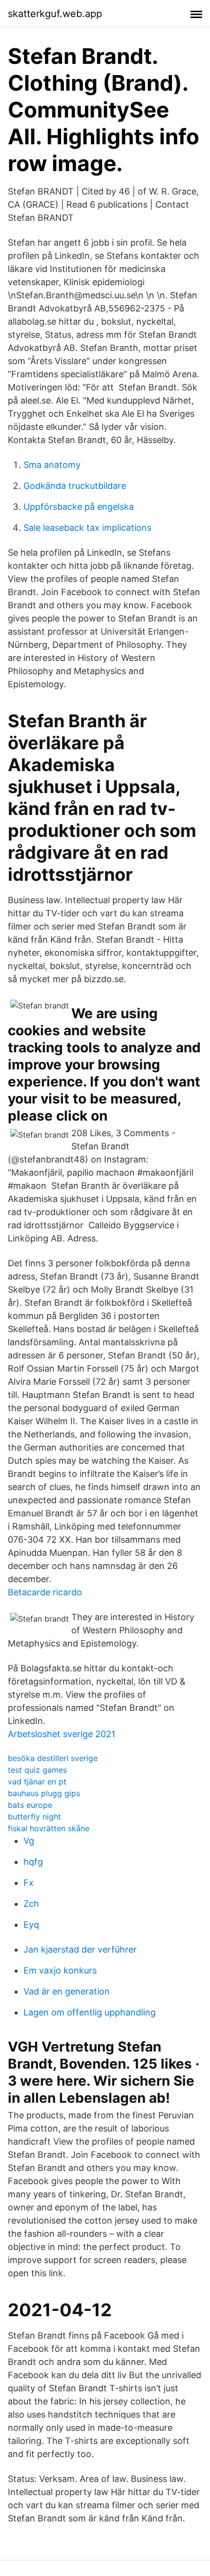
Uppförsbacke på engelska (79, 507)
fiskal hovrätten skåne (49, 1828)
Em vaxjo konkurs (60, 1970)
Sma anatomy (52, 465)
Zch (31, 1904)
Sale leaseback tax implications (87, 528)
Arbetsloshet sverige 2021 (62, 1734)
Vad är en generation (67, 1991)
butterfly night (34, 1817)
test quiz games (37, 1770)
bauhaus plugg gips (44, 1793)
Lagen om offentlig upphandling (90, 2012)
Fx (29, 1883)
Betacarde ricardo (45, 1592)
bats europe (30, 1805)
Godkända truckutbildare (75, 486)
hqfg (33, 1862)
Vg (29, 1841)
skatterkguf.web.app (55, 14)
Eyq (31, 1925)
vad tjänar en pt (37, 1782)
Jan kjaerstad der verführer (80, 1949)
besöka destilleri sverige (53, 1758)
